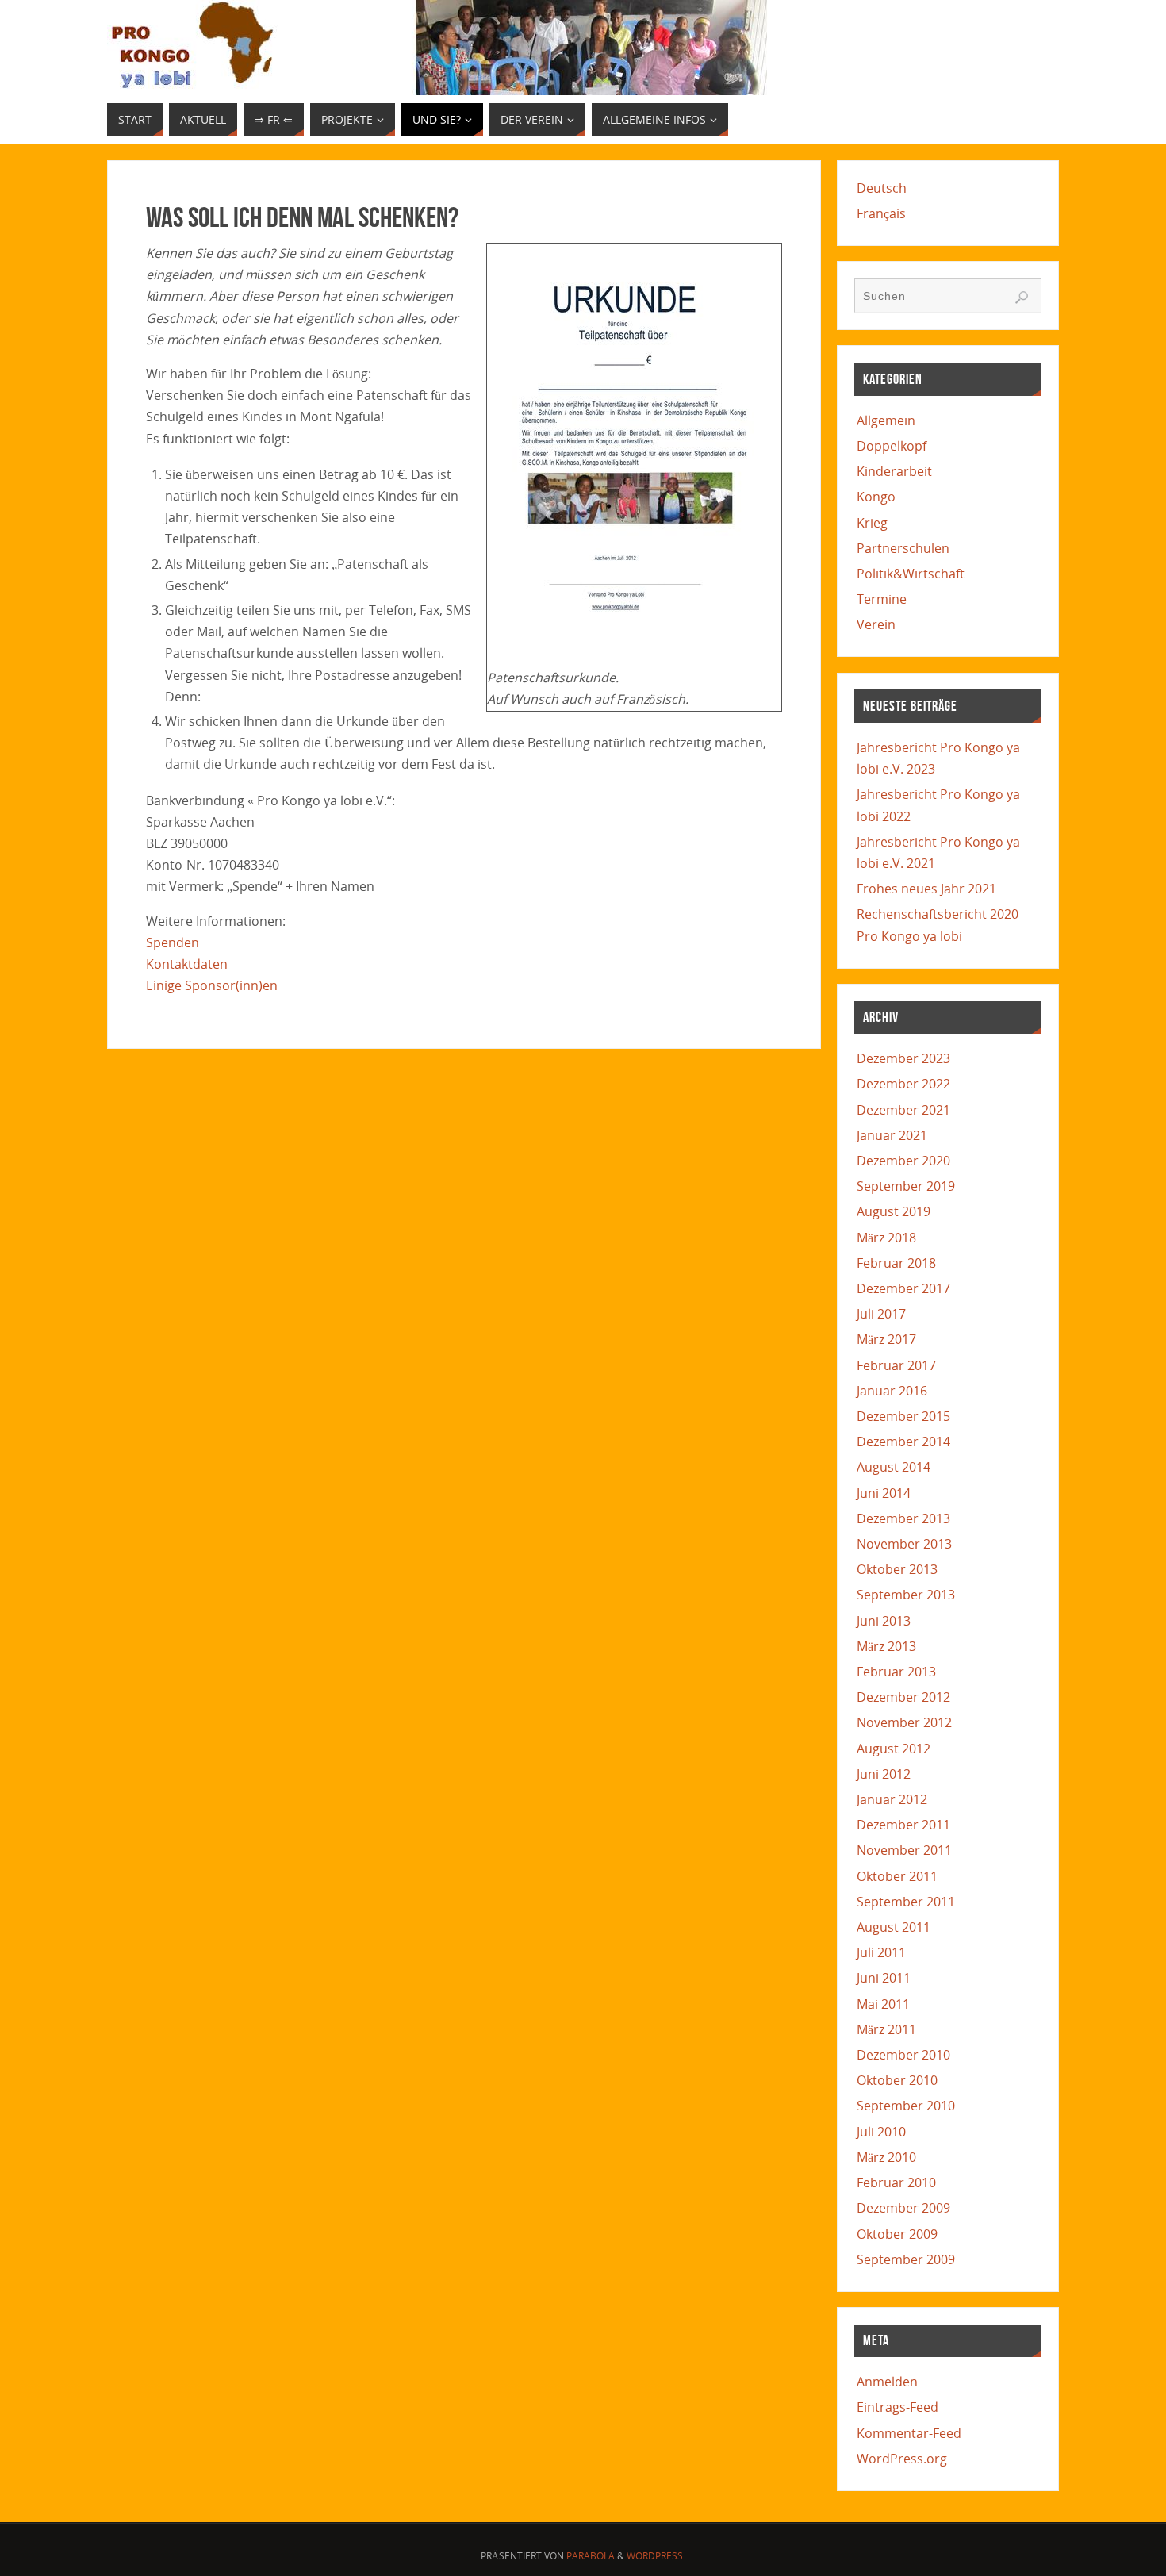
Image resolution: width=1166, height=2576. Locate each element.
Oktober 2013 (897, 1569)
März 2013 (886, 1646)
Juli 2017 (881, 1314)
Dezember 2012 (903, 1697)
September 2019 (906, 1186)
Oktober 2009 (897, 2234)
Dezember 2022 (903, 1084)
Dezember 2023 (903, 1058)
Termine (882, 599)
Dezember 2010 (903, 2055)
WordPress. (656, 2556)
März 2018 (886, 1238)
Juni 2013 (884, 1621)
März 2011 (886, 2029)
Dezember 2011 (903, 1825)
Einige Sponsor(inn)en (212, 985)
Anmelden (887, 2382)
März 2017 (886, 1339)
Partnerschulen (903, 548)
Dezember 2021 (903, 1110)
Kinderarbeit (894, 471)
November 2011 (904, 1850)
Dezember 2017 (903, 1288)
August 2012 (894, 1749)
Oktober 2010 (897, 2080)
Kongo (876, 497)
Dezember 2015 (903, 1416)
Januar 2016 (892, 1391)
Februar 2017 (896, 1365)
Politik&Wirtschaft (911, 574)
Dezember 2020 (903, 1161)
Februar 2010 (896, 2182)
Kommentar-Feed (909, 2433)
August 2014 (894, 1467)
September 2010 (906, 2106)
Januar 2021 (892, 1135)
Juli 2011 (881, 1952)
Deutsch (882, 188)
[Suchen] (1022, 298)
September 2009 (906, 2259)
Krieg (872, 523)
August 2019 (894, 1211)
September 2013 (906, 1595)
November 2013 (904, 1544)
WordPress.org (902, 2459)
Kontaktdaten (187, 964)
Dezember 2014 (903, 1442)
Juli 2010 (881, 2132)
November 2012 (904, 1722)
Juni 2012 (884, 1774)
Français (881, 213)
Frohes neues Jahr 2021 (926, 889)
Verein (876, 624)
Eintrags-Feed (898, 2407)
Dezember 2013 (903, 1518)
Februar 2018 (896, 1263)
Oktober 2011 (897, 1876)
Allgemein (886, 420)
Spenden (173, 942)
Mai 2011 (883, 2004)
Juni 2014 (884, 1493)
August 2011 (894, 1927)
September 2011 (906, 1902)
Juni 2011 (884, 1978)
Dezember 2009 (903, 2208)
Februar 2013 (896, 1672)
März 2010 (886, 2157)
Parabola (591, 2556)
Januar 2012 (892, 1799)
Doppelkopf (892, 446)
